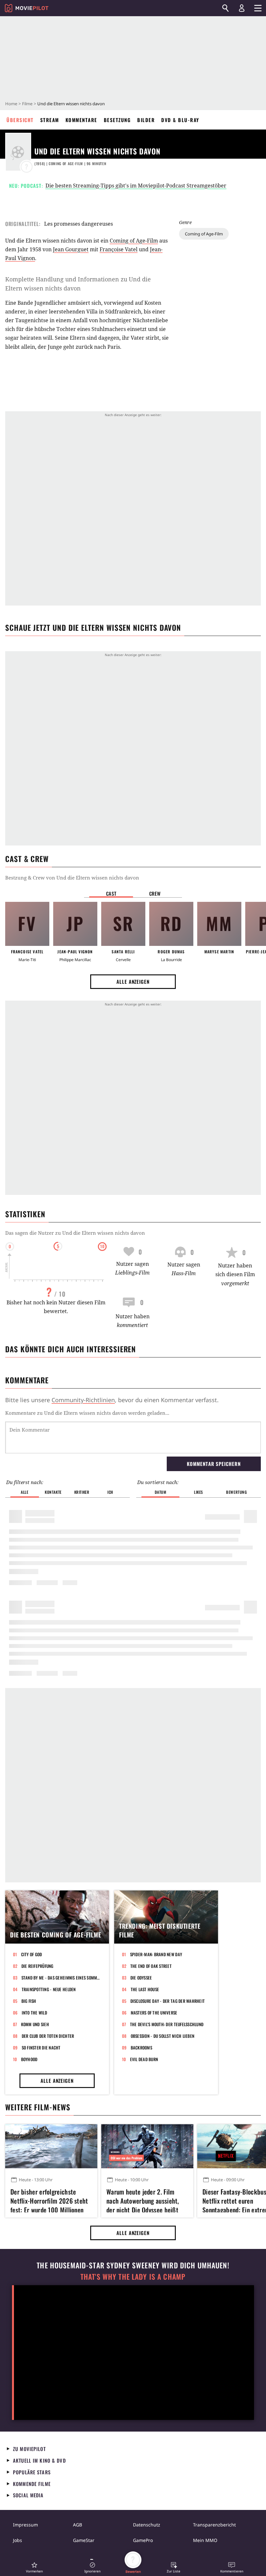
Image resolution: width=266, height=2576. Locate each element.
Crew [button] (155, 893)
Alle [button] (24, 1492)
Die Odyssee (141, 1978)
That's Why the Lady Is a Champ (133, 2277)
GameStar (84, 2540)
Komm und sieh (35, 2024)
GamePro (143, 2540)
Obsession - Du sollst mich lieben (163, 2036)
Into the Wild (34, 2013)
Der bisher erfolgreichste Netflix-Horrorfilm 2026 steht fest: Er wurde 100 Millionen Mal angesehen (49, 2200)
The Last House (145, 1989)
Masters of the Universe (154, 2013)
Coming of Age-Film (204, 234)
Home (11, 104)
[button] (34, 2567)
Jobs (18, 2540)
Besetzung (117, 120)
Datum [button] (161, 1492)
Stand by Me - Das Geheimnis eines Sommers (61, 1978)
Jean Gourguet (71, 249)
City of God (32, 1954)
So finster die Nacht (41, 2048)
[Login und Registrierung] (242, 8)
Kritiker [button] (82, 1492)
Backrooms (141, 2048)
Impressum (25, 2525)
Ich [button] (110, 1492)
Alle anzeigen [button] (133, 982)
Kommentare (81, 120)
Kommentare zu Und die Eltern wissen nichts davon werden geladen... (87, 1413)
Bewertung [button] (236, 1492)
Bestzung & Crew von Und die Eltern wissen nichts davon (72, 878)
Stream (50, 120)
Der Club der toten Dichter (48, 2036)
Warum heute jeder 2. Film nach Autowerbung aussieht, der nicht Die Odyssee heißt (143, 2200)
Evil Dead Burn (144, 2059)
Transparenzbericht (214, 2525)
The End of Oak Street (151, 1966)
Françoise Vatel (119, 249)
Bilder (146, 120)
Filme (27, 104)
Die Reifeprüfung (37, 1966)
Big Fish (29, 2001)
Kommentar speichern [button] (214, 1464)
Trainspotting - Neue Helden (49, 1989)
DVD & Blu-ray (180, 120)
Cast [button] (111, 893)
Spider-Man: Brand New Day (156, 1954)
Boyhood (29, 2059)
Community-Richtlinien (83, 1400)
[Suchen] (225, 8)
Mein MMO (205, 2540)
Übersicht (20, 120)
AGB (78, 2525)
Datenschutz (147, 2525)
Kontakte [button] (53, 1492)
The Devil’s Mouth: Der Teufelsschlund (167, 2024)
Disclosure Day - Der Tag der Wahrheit (168, 2001)
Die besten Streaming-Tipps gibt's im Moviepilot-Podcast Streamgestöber (136, 186)
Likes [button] (199, 1492)
